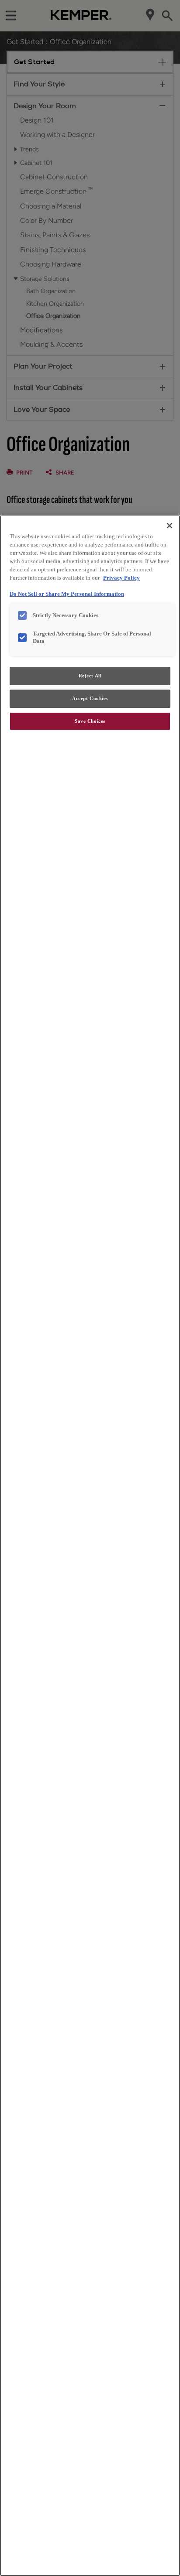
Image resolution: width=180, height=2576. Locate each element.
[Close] (170, 526)
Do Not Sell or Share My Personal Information (67, 594)
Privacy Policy (121, 578)
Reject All (90, 676)
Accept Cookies (90, 698)
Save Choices (90, 721)
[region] (90, 1546)
